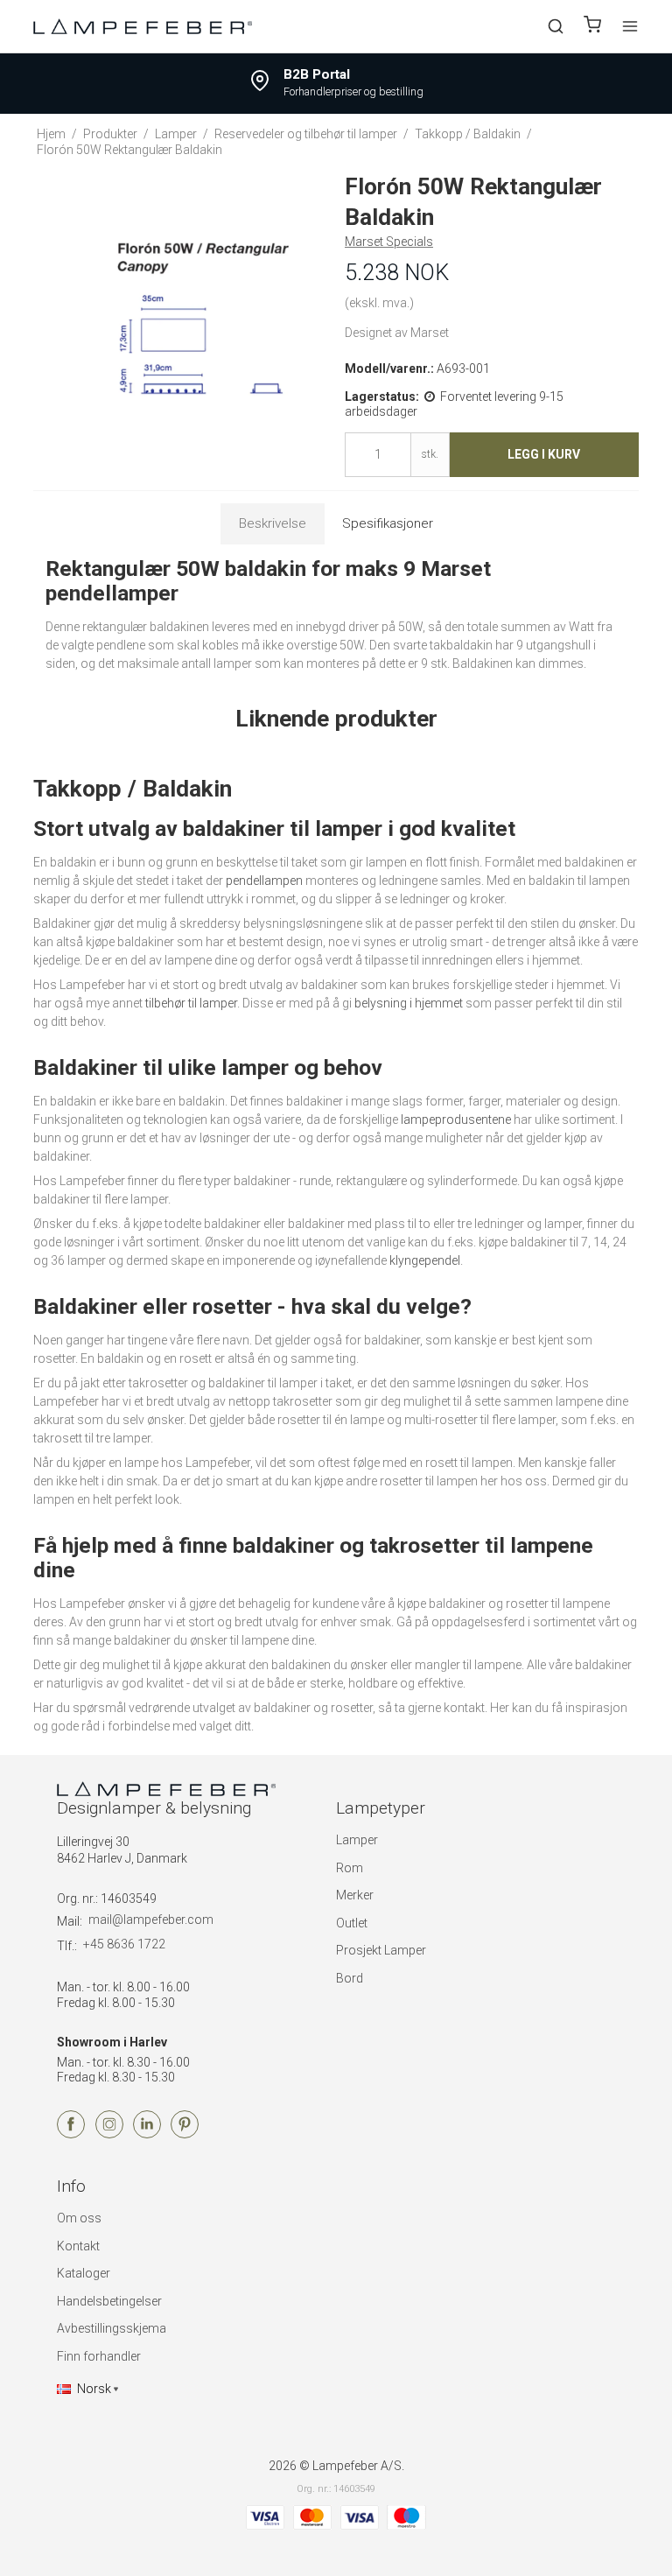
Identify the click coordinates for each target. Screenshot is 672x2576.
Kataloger (84, 2273)
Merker (355, 1895)
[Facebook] (71, 2134)
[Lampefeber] (143, 26)
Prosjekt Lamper (381, 1950)
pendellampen (264, 881)
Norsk (94, 2389)
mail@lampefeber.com (151, 1920)
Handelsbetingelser (109, 2301)
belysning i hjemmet (409, 1003)
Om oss (79, 2218)
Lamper (357, 1840)
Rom (350, 1868)
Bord (350, 1978)
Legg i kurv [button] (544, 454)
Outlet (352, 1923)
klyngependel (425, 1260)
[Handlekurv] (592, 27)
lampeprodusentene (456, 1120)
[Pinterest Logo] (185, 2134)
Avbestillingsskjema (112, 2328)
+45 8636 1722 (124, 1944)
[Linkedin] (147, 2134)
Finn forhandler (99, 2356)
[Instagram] (109, 2134)
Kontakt (78, 2246)
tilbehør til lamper (191, 1003)
